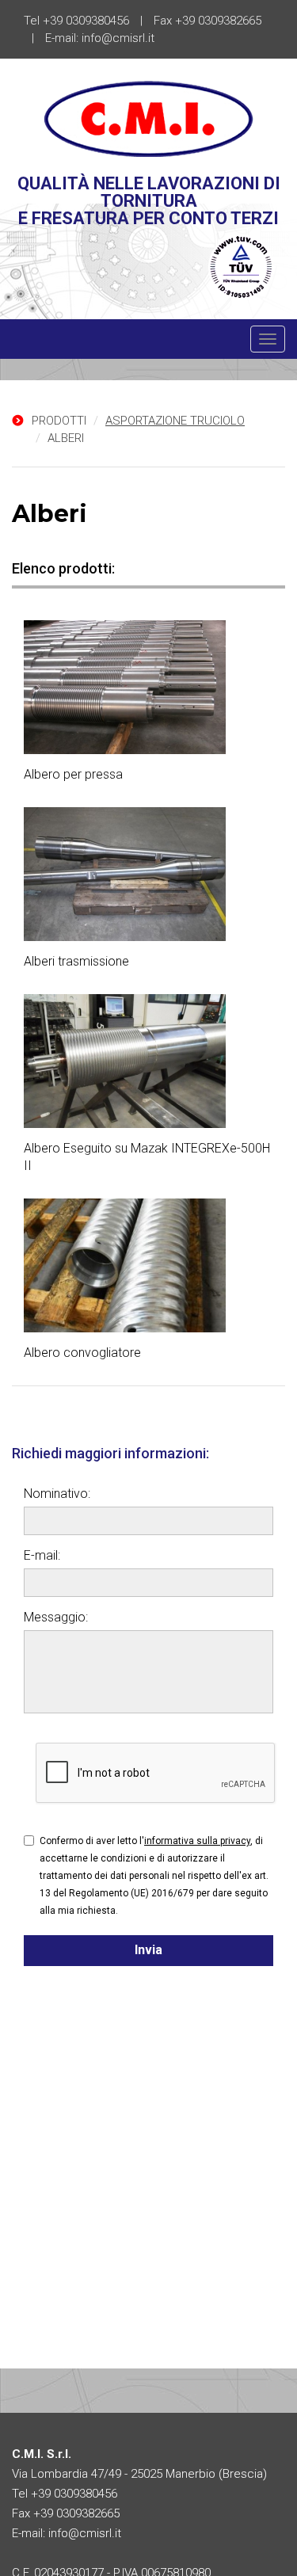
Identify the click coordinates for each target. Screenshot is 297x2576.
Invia (148, 1950)
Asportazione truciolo (175, 421)
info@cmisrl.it (118, 38)
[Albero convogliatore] (148, 1265)
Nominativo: (57, 1494)
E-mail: (42, 1555)
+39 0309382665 (218, 21)
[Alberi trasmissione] (148, 874)
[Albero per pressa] (148, 687)
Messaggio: (56, 1617)
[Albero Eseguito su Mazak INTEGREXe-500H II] (148, 1061)
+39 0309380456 (86, 21)
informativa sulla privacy (197, 1841)
